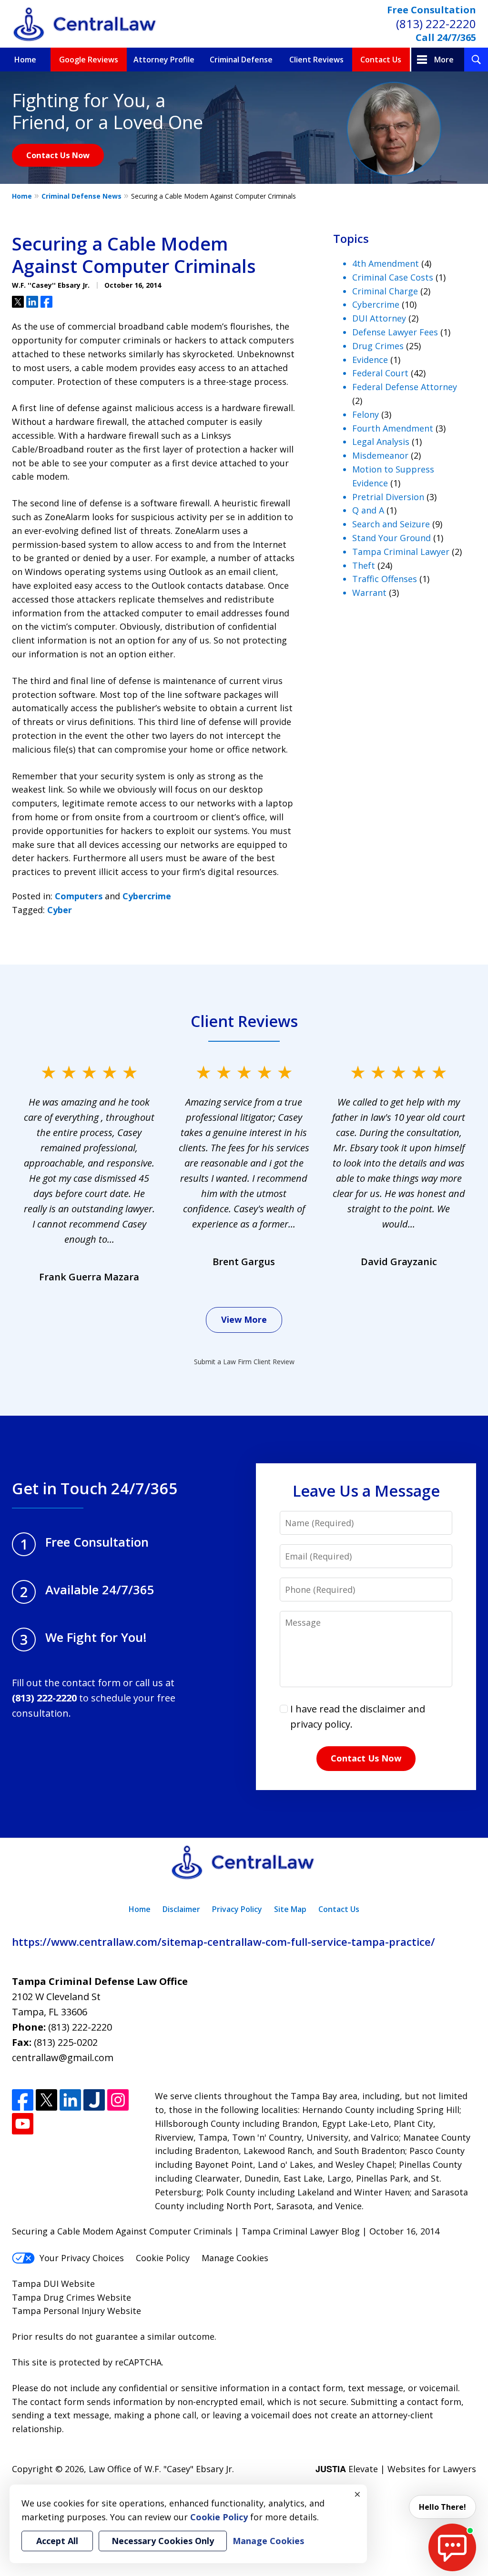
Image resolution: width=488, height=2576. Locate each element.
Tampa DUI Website (53, 2284)
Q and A (368, 510)
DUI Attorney (379, 318)
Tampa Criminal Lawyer (401, 552)
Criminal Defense (241, 60)
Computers (79, 896)
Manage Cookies (235, 2258)
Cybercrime (147, 896)
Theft (364, 565)
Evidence (370, 360)
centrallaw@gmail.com (63, 2058)
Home (25, 60)
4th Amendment (386, 263)
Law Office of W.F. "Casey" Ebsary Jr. (161, 2469)
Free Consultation (432, 10)
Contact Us (381, 60)
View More (244, 1319)
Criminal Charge (385, 291)
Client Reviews (316, 60)
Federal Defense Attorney (405, 387)
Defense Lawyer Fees (395, 332)
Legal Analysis (381, 442)
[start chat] (452, 2547)
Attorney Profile (164, 60)
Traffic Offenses (385, 579)
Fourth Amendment (393, 428)
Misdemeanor (380, 455)
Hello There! (442, 2507)
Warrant (369, 593)
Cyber (60, 910)
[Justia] (94, 2100)
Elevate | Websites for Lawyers (396, 2469)
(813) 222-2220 (436, 24)
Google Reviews (89, 60)
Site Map (290, 1909)
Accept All (57, 2541)
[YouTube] (23, 2124)
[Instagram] (118, 2100)
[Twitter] (46, 2100)
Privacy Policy (237, 1909)
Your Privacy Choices (82, 2258)
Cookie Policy (163, 2258)
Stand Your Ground (391, 538)
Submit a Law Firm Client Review (244, 1362)
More (444, 60)
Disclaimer (181, 1909)
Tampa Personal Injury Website (76, 2311)
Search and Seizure (391, 524)
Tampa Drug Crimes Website (71, 2297)
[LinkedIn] (70, 2100)
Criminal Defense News (81, 196)
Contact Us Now (58, 155)
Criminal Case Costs (393, 277)
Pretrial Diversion (388, 497)
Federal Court (380, 373)
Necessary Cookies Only (163, 2541)
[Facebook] (23, 2100)
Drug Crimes (378, 346)
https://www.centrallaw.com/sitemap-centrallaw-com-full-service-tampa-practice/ (224, 1942)
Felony (366, 414)
